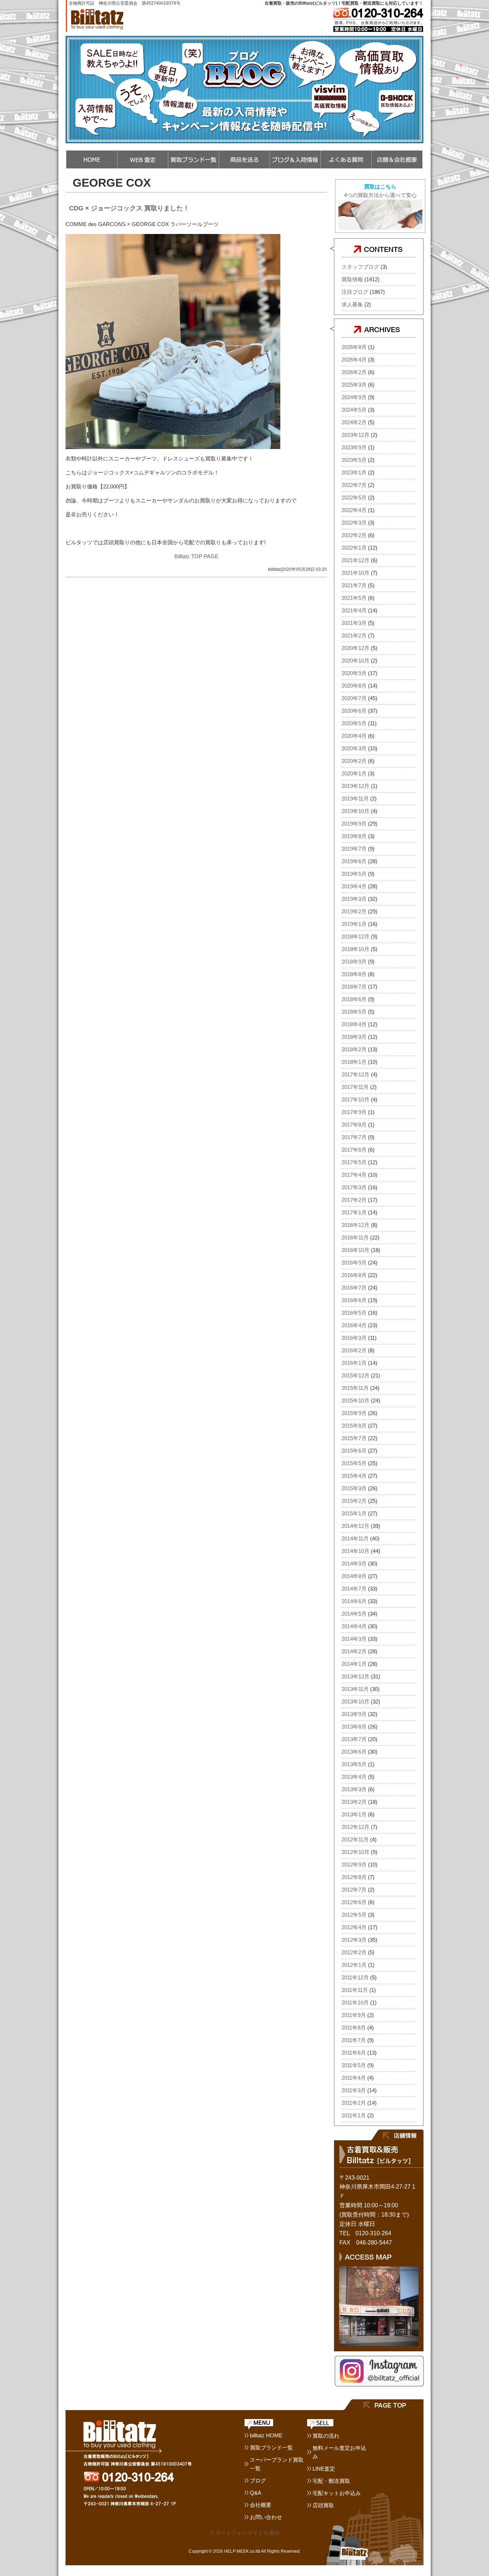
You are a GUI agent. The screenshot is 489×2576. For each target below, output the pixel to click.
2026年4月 (354, 360)
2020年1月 (354, 773)
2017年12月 (355, 1074)
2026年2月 (354, 372)
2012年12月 (355, 1827)
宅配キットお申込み (337, 2493)
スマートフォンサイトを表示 (245, 2533)
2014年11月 (355, 1538)
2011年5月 (354, 2065)
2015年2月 (354, 1501)
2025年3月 (354, 385)
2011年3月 (354, 2090)
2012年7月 (354, 1890)
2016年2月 (354, 1350)
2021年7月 (354, 585)
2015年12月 (355, 1375)
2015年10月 (355, 1401)
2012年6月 (354, 1902)
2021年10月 (355, 573)
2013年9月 (354, 1714)
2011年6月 (354, 2053)
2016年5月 (354, 1313)
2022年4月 (354, 510)
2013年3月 (354, 1789)
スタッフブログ (360, 267)
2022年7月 (354, 485)
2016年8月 (354, 1275)
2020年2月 (354, 761)
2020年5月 (354, 723)
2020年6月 (354, 711)
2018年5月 (354, 1012)
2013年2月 (354, 1802)
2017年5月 (354, 1162)
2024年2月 (354, 422)
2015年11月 (355, 1388)
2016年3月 (354, 1338)
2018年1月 (354, 1062)
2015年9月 (354, 1413)
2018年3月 (354, 1037)
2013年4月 (354, 1777)
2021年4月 (354, 610)
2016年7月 (354, 1288)
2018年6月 (354, 999)
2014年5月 (354, 1614)
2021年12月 (355, 560)
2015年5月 (354, 1463)
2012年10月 (355, 1852)
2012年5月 (354, 1915)
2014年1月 (354, 1664)
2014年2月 (354, 1651)
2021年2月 (354, 635)
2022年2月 (354, 535)
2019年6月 (354, 861)
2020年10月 (355, 661)
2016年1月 (354, 1363)
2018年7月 (354, 987)
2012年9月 (354, 1865)
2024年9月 (354, 397)
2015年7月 (354, 1438)
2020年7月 (354, 698)
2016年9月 (354, 1263)
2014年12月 (355, 1526)
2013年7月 (354, 1739)
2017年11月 (355, 1087)
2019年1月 (354, 924)
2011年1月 (354, 2115)
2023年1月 (354, 472)
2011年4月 (354, 2078)
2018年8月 (354, 974)
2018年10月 (355, 949)
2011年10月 (355, 2003)
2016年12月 (355, 1225)
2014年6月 (354, 1601)
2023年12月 (355, 435)
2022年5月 (354, 498)
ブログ (258, 2481)
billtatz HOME (266, 2435)
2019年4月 (354, 886)
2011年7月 (354, 2040)
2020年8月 (354, 686)
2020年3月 (354, 748)
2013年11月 (355, 1689)
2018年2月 (354, 1049)
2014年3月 (354, 1639)
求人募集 (352, 304)
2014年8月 (354, 1576)
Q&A (256, 2493)
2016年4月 (354, 1325)
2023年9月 (354, 447)
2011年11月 (355, 1990)
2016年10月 (355, 1250)
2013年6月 (354, 1752)
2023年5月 (354, 460)
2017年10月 (355, 1100)
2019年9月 (354, 824)
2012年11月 (355, 1839)
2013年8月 (354, 1727)
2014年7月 (354, 1589)
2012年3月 (354, 1940)
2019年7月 (354, 849)
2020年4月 (354, 736)
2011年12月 (355, 1977)
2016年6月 (354, 1300)
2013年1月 (354, 1814)
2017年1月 (354, 1212)
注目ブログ (355, 292)
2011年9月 (354, 2015)
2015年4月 (354, 1476)
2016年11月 (355, 1237)
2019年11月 (355, 799)
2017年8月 (354, 1125)
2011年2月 (354, 2103)
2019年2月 (354, 911)
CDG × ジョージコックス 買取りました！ (129, 208)
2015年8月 (354, 1426)
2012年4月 (354, 1927)
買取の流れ (326, 2436)
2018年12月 (355, 936)
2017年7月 (354, 1137)
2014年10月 (355, 1551)
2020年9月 (354, 673)
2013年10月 (355, 1702)
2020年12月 (355, 648)
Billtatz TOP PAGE (196, 556)
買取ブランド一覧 (271, 2448)
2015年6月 (354, 1451)
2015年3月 (354, 1488)
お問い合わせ (266, 2517)
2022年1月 (354, 548)
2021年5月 (354, 598)
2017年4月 (354, 1175)
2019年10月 (355, 811)
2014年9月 (354, 1564)
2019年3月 (354, 899)
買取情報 (352, 279)
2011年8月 (354, 2028)
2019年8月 (354, 836)
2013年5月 (354, 1764)
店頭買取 (323, 2505)
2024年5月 (354, 410)
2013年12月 (355, 1676)
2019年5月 (354, 874)
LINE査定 (324, 2469)
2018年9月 (354, 962)
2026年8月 (354, 347)
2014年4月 (354, 1626)
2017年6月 (354, 1150)
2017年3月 (354, 1187)
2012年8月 (354, 1877)
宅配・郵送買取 (331, 2481)
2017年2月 (354, 1200)
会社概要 (261, 2505)
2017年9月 (354, 1112)
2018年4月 (354, 1024)
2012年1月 (354, 1965)
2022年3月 (354, 523)
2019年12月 (355, 786)
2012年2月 (354, 1952)
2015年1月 (354, 1513)
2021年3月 (354, 623)
